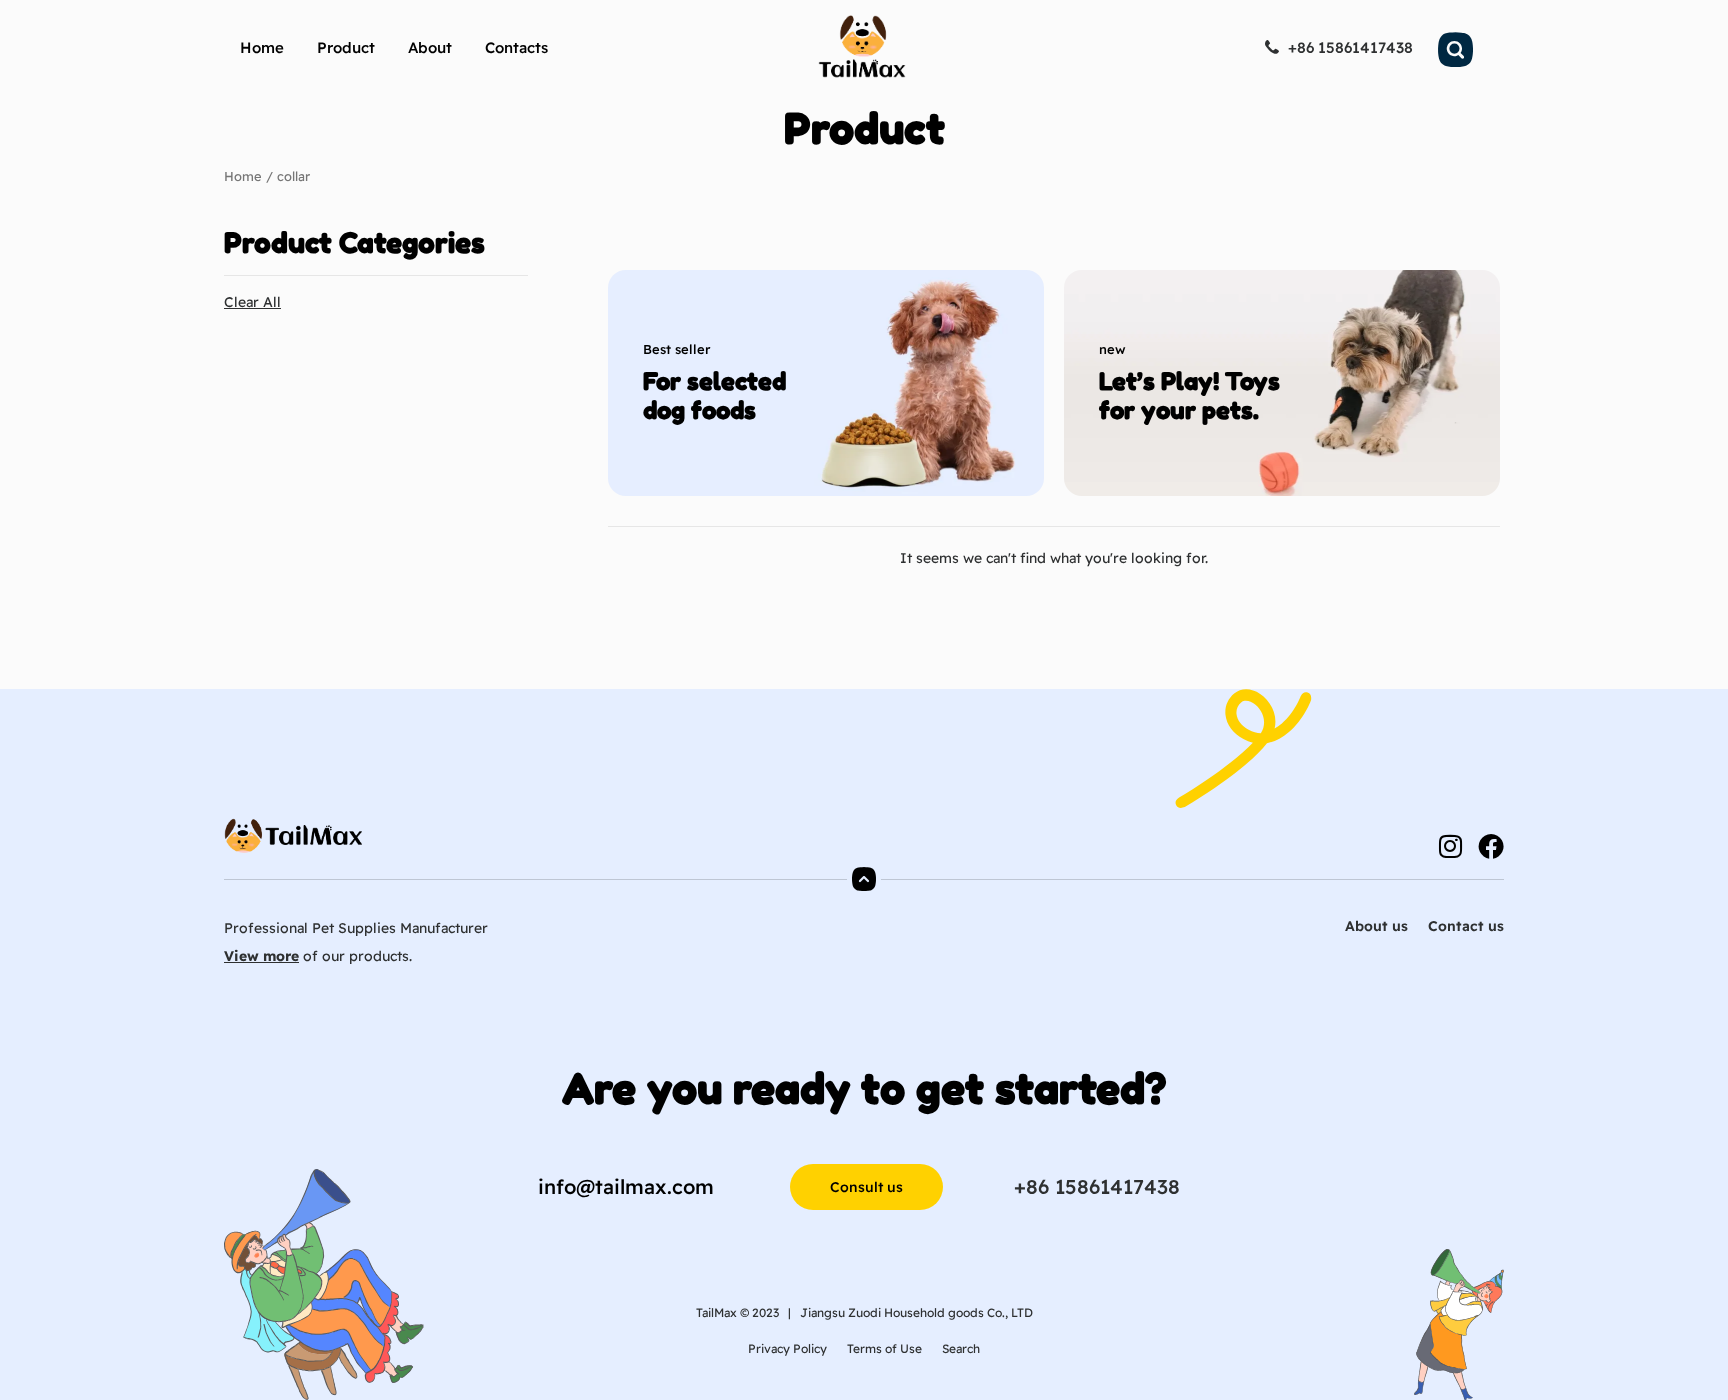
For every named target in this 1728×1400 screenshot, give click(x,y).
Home (262, 47)
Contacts (516, 47)
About (430, 47)
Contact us (1466, 926)
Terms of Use (884, 1348)
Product (346, 47)
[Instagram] (1450, 846)
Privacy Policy (787, 1348)
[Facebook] (1491, 846)
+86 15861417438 (1097, 1186)
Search (961, 1348)
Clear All (252, 302)
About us (1376, 926)
